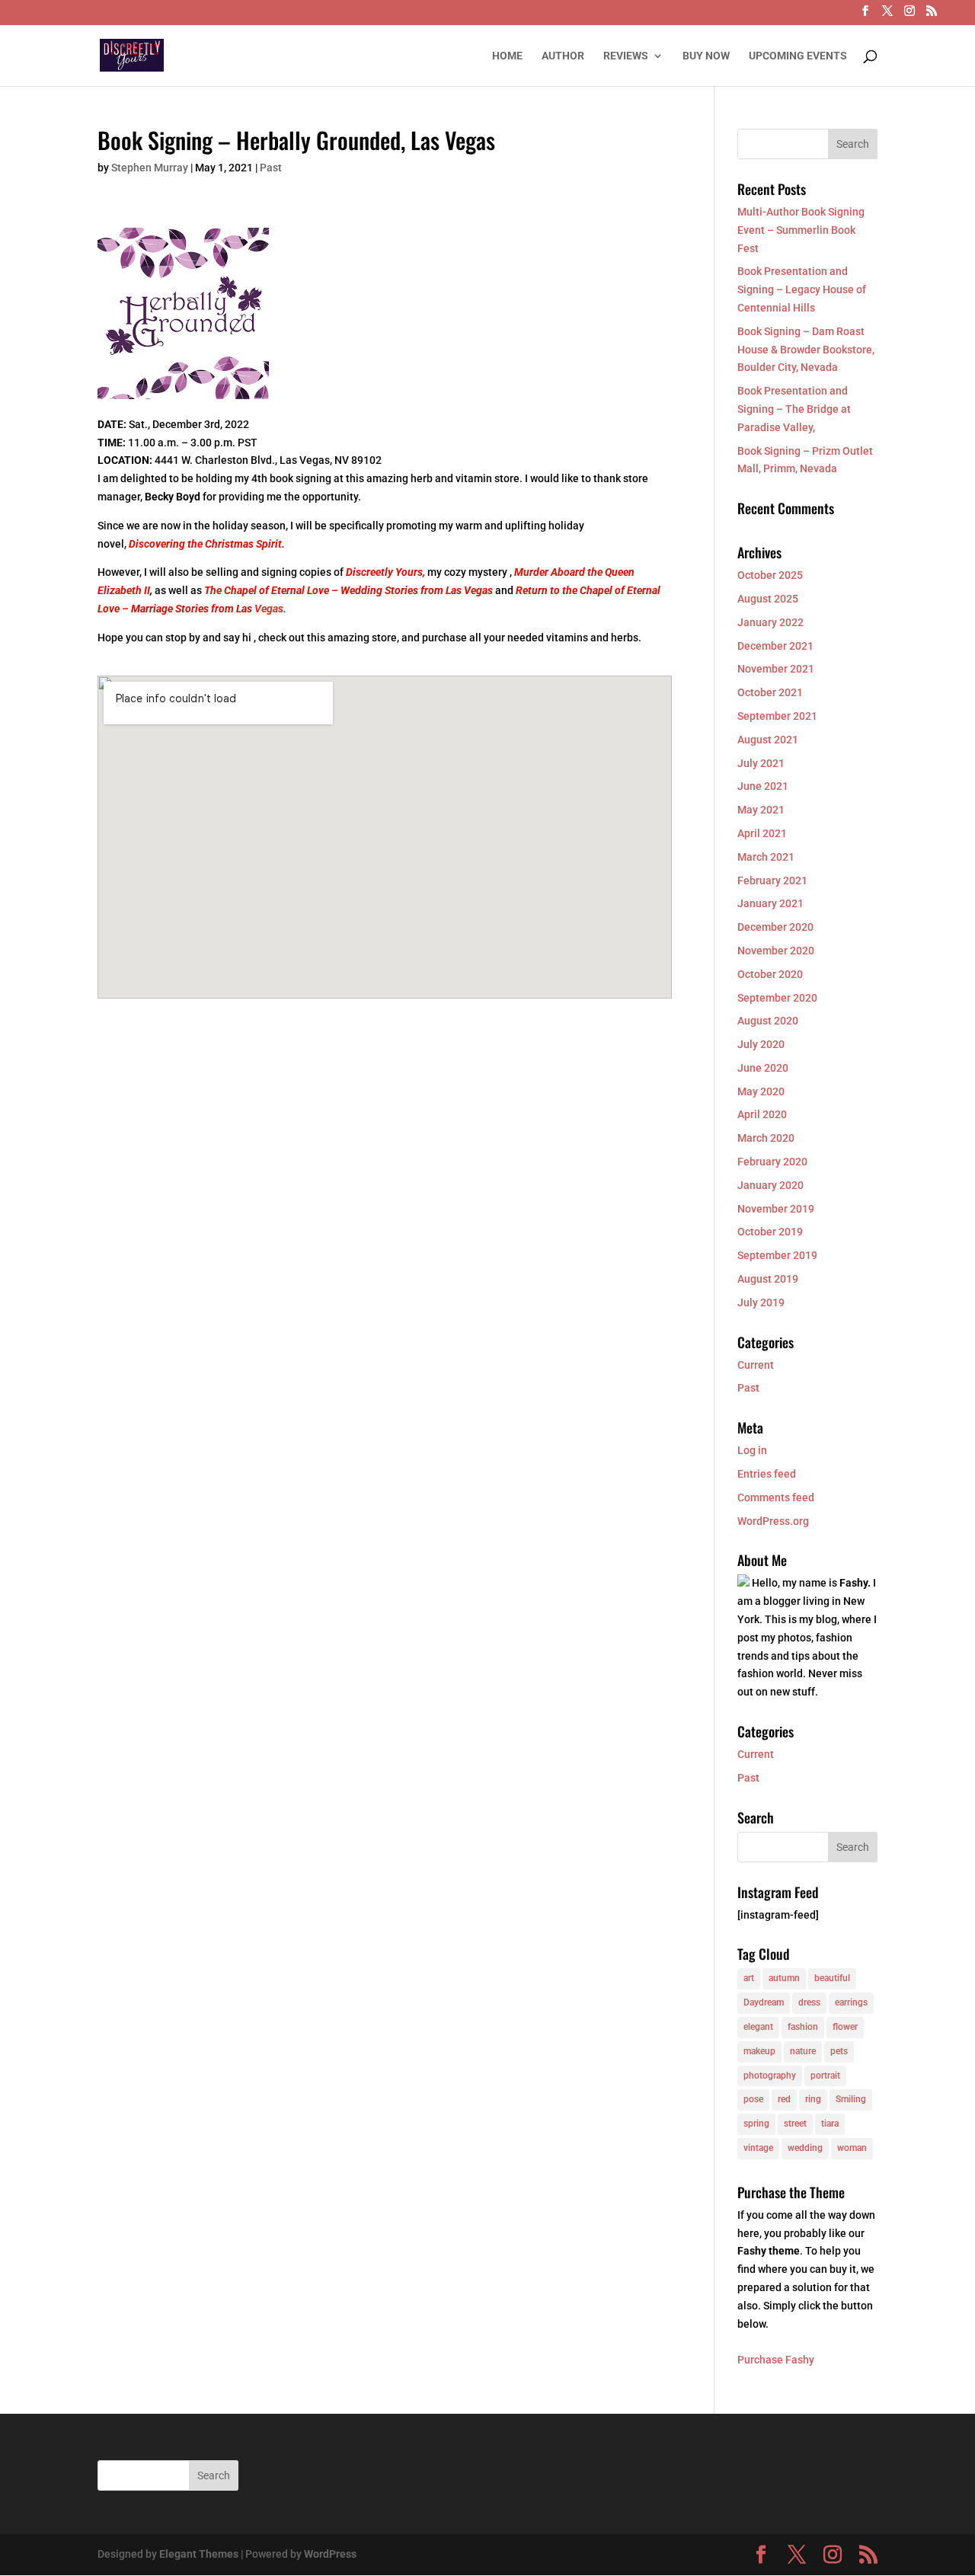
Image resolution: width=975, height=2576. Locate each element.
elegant (758, 2027)
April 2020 (762, 1114)
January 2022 (770, 622)
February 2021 (772, 881)
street (795, 2124)
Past (271, 168)
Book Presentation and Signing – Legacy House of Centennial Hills (802, 289)
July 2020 (761, 1044)
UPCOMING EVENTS (798, 56)
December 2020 (775, 927)
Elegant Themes (199, 2554)
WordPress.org (773, 1521)
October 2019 (770, 1232)
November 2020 (776, 951)
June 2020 (763, 1068)
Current (756, 1365)
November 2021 (776, 669)
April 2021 (762, 833)
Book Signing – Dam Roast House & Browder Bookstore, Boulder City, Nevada (806, 350)
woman (852, 2148)
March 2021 (766, 857)
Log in (752, 1450)
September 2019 (777, 1255)
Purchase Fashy (776, 2360)
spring (756, 2124)
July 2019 (761, 1302)
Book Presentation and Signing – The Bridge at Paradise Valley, (794, 409)
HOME (507, 56)
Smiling (851, 2099)
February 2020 (772, 1162)
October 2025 (770, 575)
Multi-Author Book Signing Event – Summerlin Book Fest (801, 230)
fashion (803, 2027)
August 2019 (768, 1279)
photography (770, 2076)
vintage (758, 2148)
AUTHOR (563, 56)
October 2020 (770, 974)
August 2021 (768, 740)
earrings (851, 2002)
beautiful (832, 1978)
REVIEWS (626, 56)
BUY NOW (706, 56)
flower (845, 2027)
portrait (825, 2076)
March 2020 (766, 1138)
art (749, 1978)
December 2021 (775, 646)
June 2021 (763, 786)
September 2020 (777, 998)
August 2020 (768, 1021)
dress (809, 2002)
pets (839, 2051)
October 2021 (770, 692)
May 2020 (761, 1091)
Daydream (764, 2002)
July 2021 (761, 763)
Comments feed (776, 1497)
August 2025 (768, 599)
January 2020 (770, 1185)
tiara (830, 2124)
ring (813, 2099)
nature (803, 2051)
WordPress (330, 2554)
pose (753, 2099)
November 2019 (776, 1209)
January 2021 (770, 903)
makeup (759, 2051)
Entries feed (767, 1474)
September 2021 (777, 716)
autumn (784, 1978)
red (784, 2099)
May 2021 (761, 810)
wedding (805, 2148)
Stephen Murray (150, 168)
